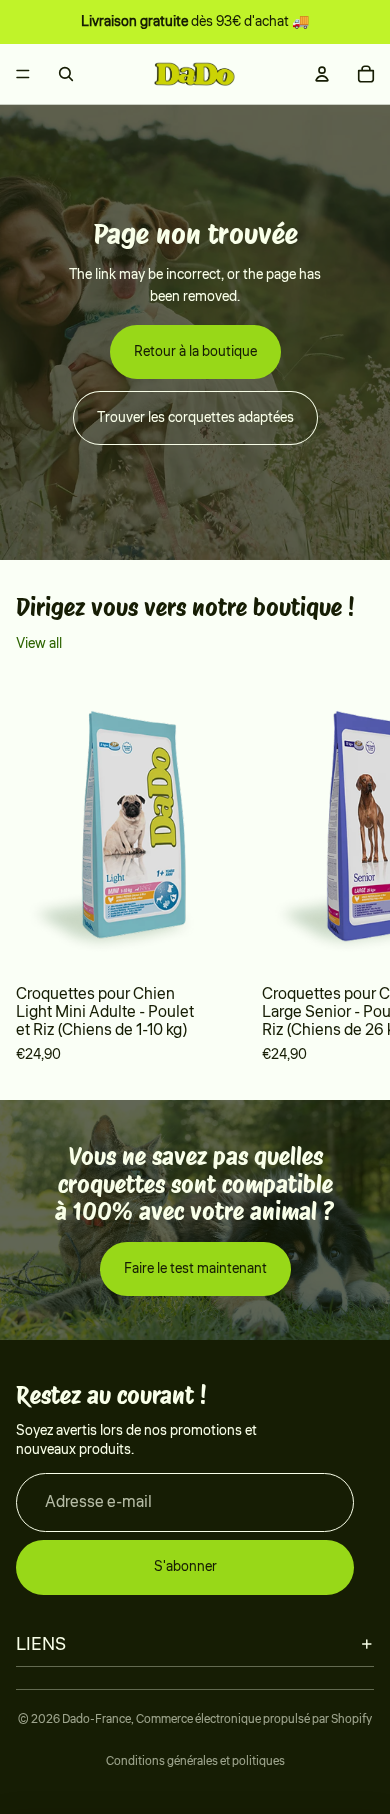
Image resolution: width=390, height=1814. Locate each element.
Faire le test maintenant (195, 1269)
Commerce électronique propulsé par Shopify (254, 1719)
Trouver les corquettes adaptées (195, 418)
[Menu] (23, 74)
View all (39, 644)
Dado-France (96, 1719)
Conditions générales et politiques (195, 1761)
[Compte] (322, 74)
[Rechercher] (66, 74)
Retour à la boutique (195, 352)
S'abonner (185, 1567)
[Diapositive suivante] (346, 873)
